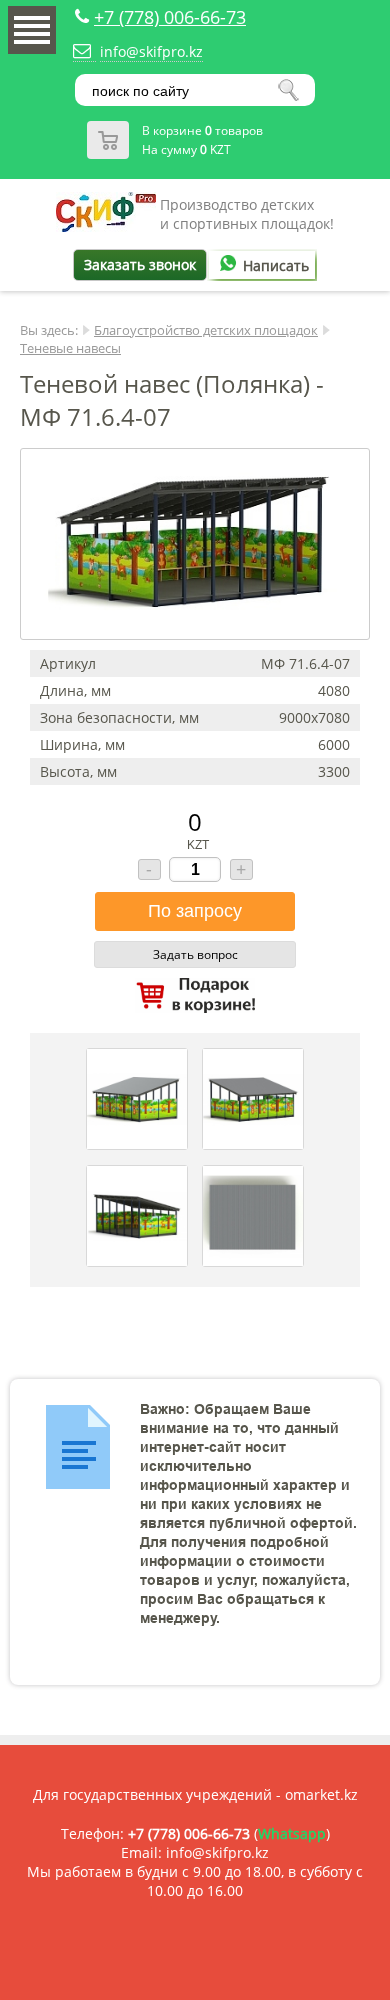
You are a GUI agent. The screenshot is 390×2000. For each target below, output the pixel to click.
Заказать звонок (140, 264)
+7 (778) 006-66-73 (170, 17)
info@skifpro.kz (151, 51)
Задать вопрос (195, 954)
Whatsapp (292, 1833)
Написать (276, 265)
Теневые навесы (70, 348)
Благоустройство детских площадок (206, 330)
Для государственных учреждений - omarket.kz (195, 1794)
